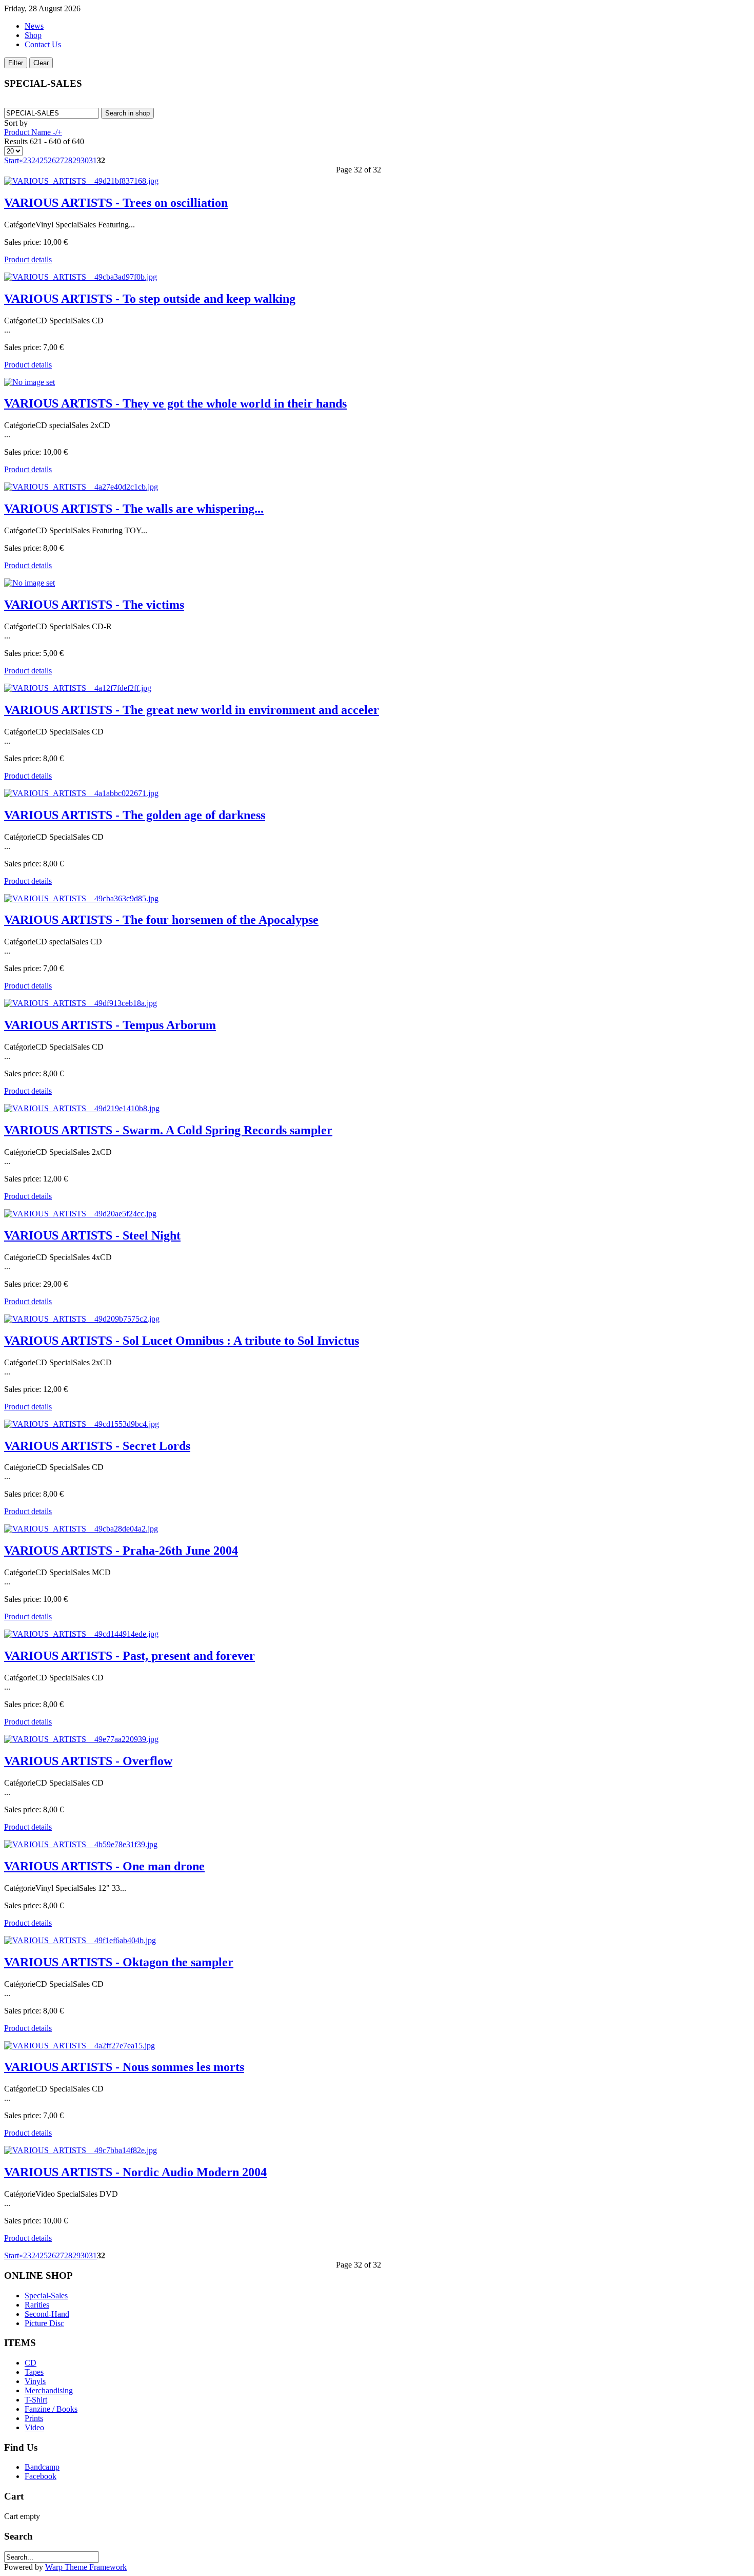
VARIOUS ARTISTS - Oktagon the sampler (119, 1962)
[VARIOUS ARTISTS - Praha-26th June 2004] (81, 1529)
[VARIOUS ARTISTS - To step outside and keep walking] (81, 277)
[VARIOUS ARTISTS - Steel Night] (80, 1214)
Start (12, 160)
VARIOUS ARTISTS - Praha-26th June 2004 (121, 1551)
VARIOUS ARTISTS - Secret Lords (97, 1446)
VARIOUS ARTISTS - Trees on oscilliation (116, 203)
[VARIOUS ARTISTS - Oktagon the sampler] (80, 1940)
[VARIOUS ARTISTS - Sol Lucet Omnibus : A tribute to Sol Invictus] (82, 1319)
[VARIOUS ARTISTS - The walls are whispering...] (81, 487)
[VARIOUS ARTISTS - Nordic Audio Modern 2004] (81, 2150)
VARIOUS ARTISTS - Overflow (88, 1761)
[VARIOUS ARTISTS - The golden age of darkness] (81, 793)
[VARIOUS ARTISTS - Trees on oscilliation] (81, 181)
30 (85, 160)
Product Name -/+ (33, 132)
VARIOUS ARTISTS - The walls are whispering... (134, 509)
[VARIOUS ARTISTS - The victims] (29, 583)
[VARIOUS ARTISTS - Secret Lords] (82, 1424)
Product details (28, 259)
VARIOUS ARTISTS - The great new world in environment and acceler (192, 710)
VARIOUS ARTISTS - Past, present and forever (130, 1656)
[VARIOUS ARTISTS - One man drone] (81, 1844)
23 (27, 160)
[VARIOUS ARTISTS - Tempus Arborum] (81, 1003)
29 (76, 160)
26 (52, 160)
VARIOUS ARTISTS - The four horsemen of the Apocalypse (161, 920)
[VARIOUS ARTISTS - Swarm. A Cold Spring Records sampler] (82, 1108)
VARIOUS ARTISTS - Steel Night (92, 1235)
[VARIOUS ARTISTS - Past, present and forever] (81, 1634)
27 (60, 160)
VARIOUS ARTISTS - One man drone (104, 1866)
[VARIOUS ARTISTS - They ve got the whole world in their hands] (29, 382)
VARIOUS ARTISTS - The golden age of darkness (135, 815)
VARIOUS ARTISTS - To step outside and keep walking (150, 299)
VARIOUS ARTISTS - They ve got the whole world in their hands (175, 403)
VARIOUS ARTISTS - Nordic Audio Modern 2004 (135, 2172)
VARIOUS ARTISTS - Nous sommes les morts (124, 2067)
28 (68, 160)
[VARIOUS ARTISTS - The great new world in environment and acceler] (78, 688)
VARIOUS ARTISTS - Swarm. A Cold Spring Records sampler (168, 1130)
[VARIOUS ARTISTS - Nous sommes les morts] (80, 2046)
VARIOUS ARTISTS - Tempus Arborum (110, 1025)
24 (35, 160)
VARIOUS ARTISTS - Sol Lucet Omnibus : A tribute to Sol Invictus (182, 1341)
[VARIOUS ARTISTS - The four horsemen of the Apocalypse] (81, 898)
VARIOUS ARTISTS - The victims (94, 605)
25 (44, 160)
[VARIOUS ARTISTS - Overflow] (81, 1739)
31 (93, 160)
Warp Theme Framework (86, 2567)
